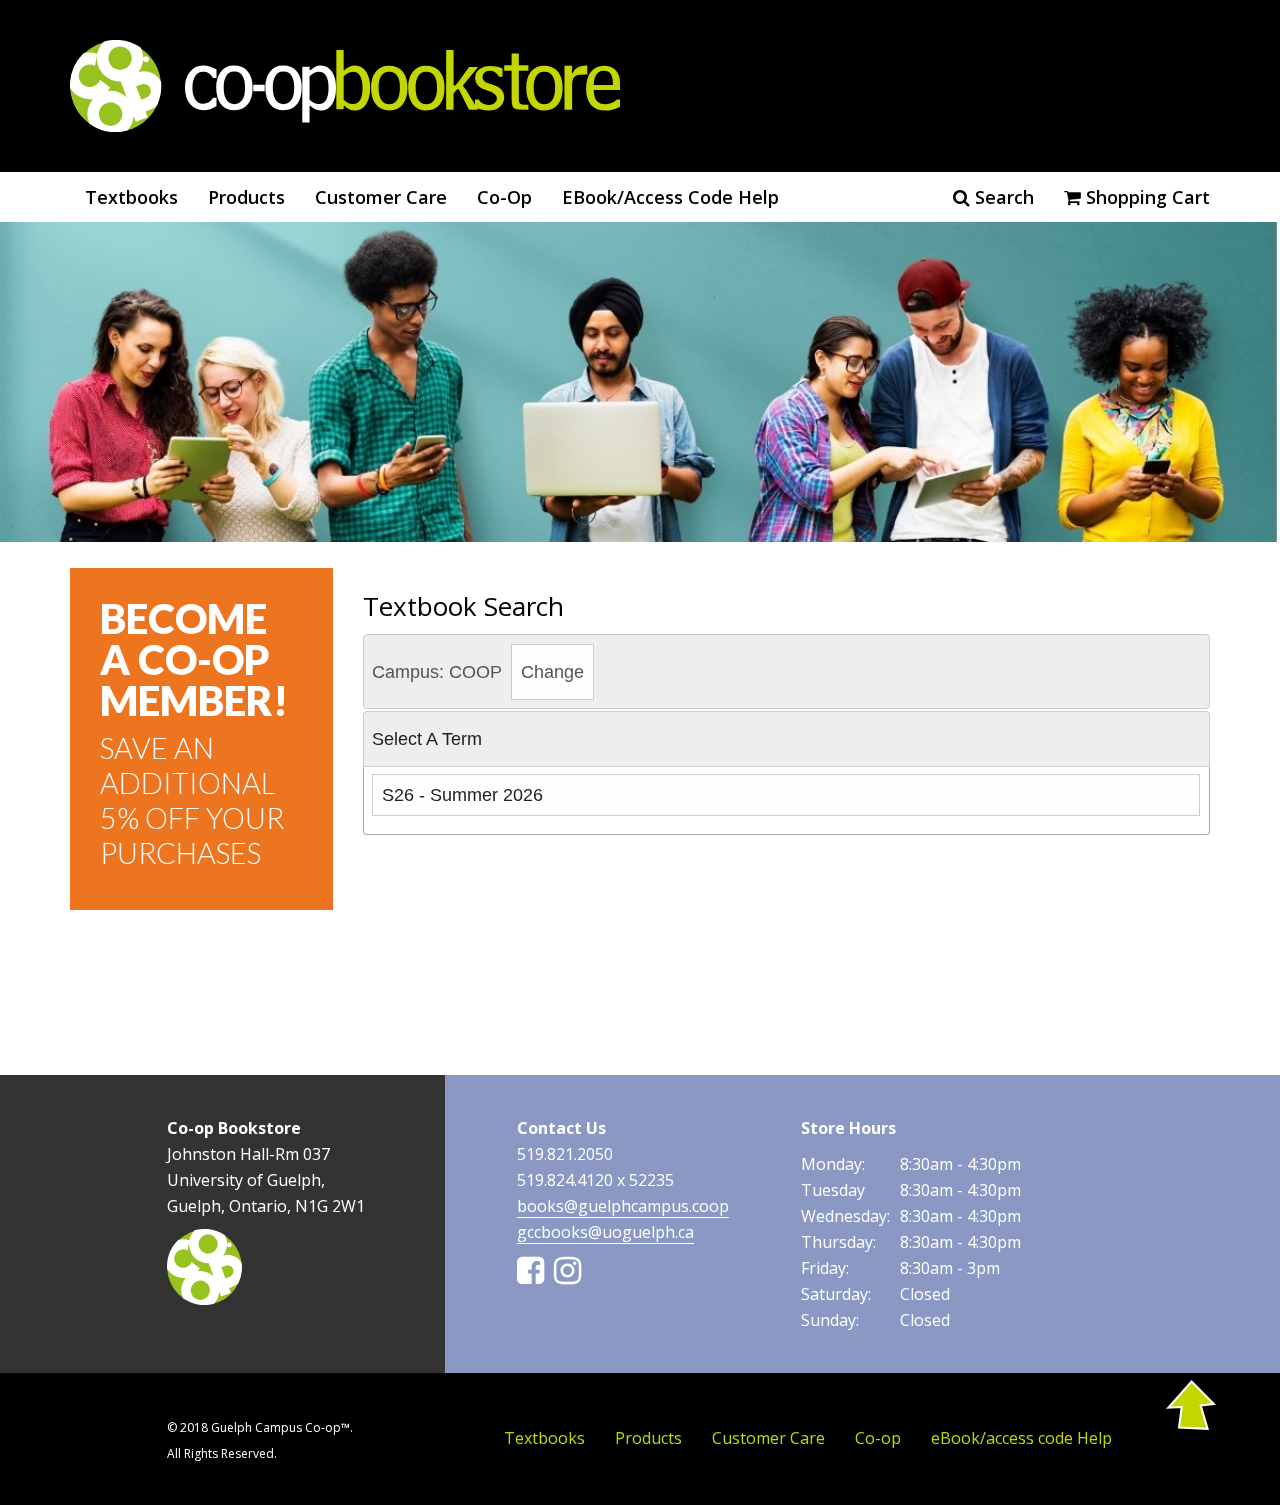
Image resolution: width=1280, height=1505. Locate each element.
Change (552, 672)
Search (1002, 197)
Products (246, 197)
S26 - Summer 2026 (462, 795)
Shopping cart (1145, 197)
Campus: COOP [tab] (478, 672)
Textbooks (131, 197)
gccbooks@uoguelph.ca (605, 1232)
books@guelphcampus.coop (623, 1206)
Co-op (504, 197)
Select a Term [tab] (427, 739)
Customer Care (381, 197)
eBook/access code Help (670, 197)
